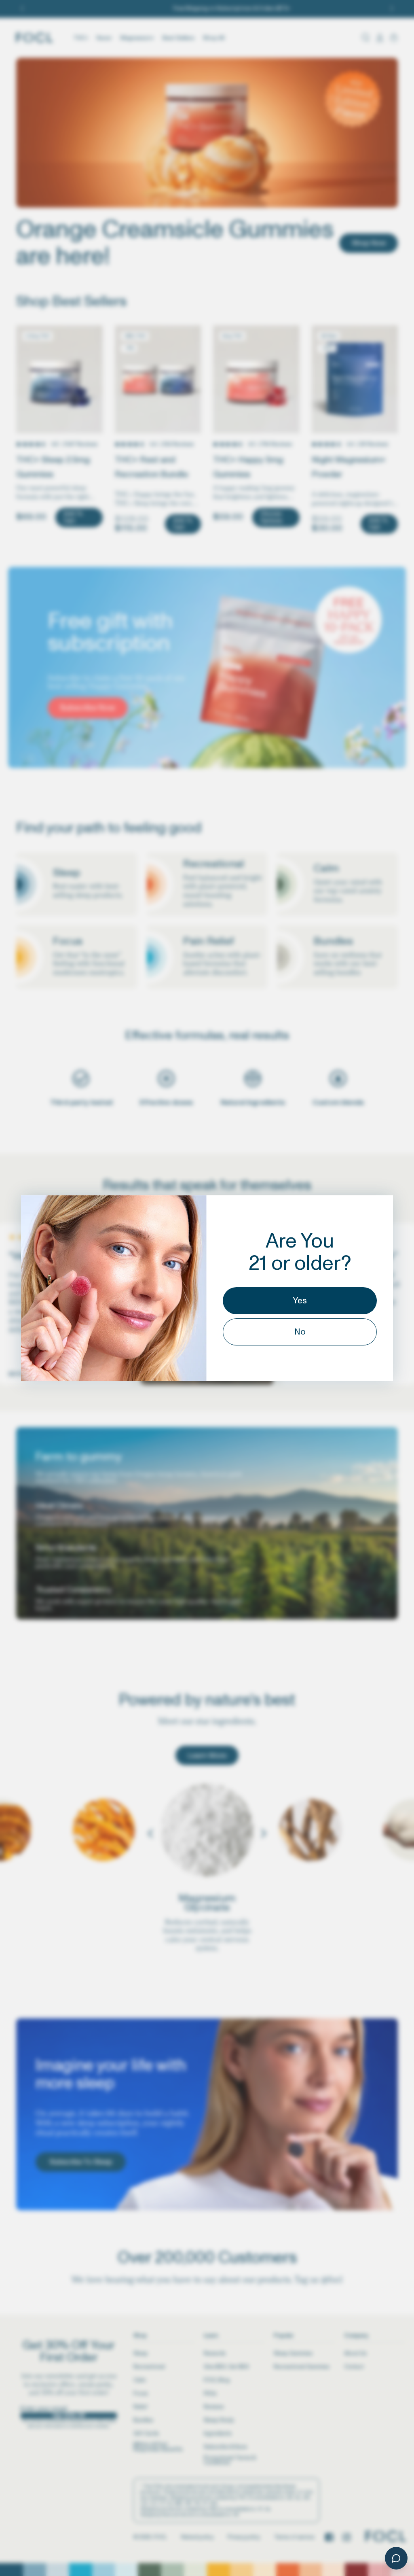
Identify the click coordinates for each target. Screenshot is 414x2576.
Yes (300, 1301)
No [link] (300, 1332)
